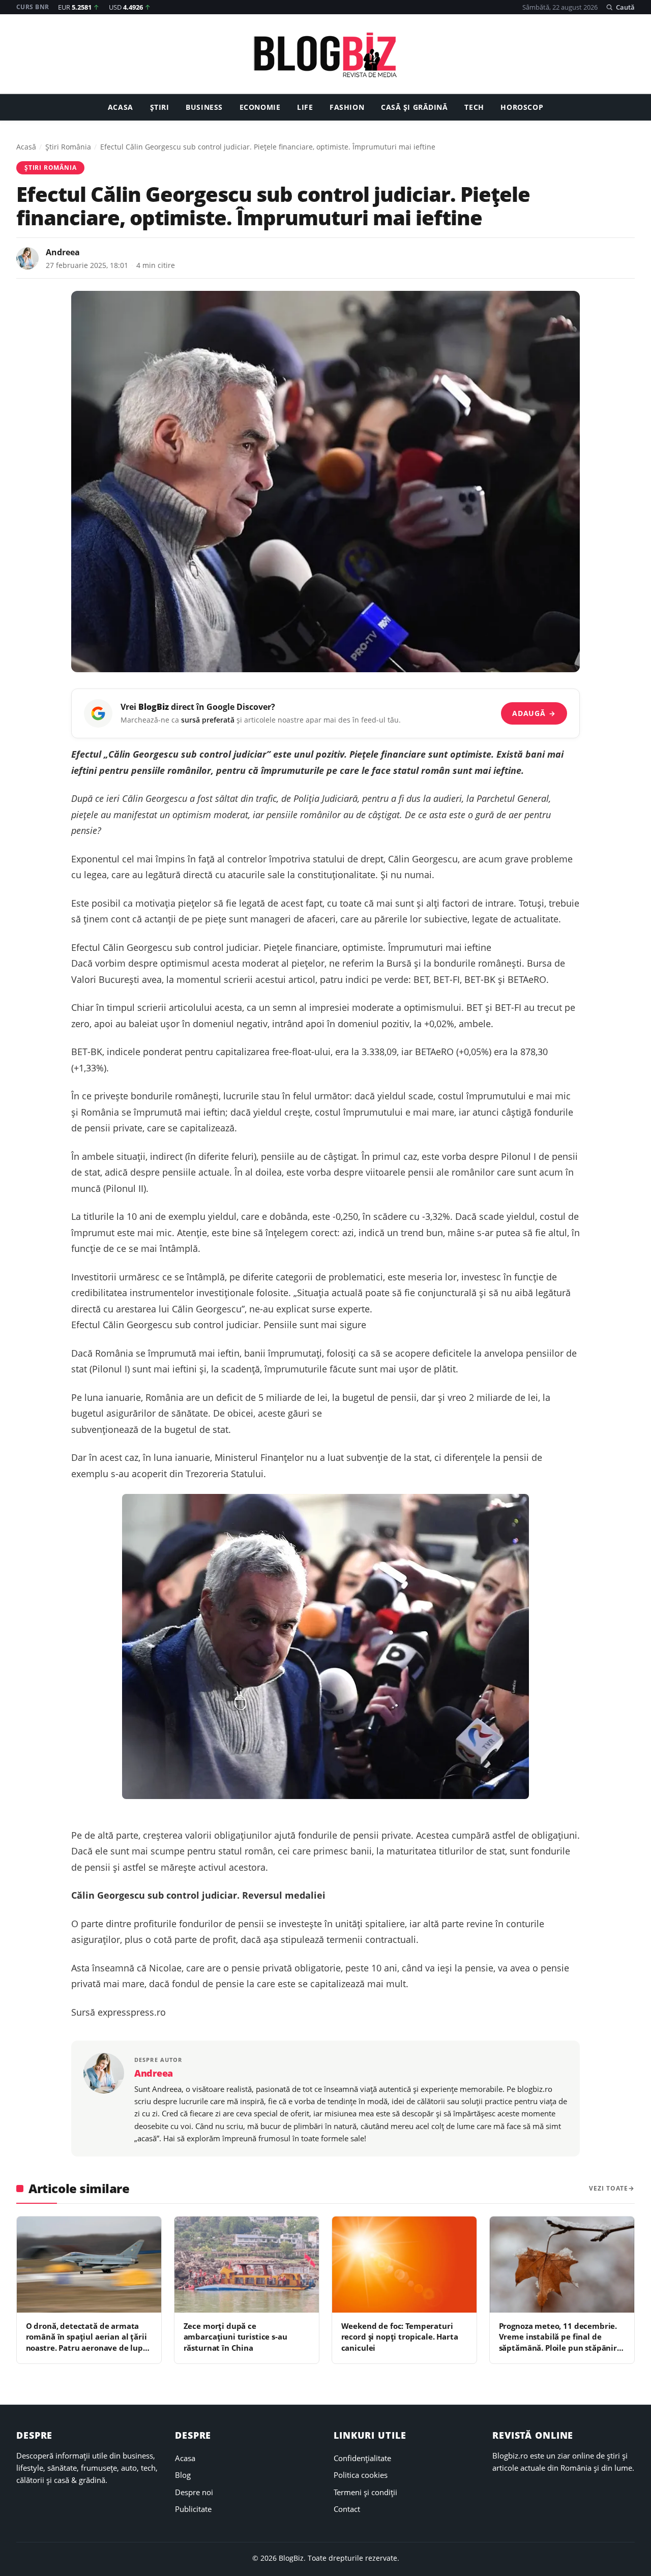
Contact (347, 2509)
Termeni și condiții (365, 2492)
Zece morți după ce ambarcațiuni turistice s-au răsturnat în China (235, 2337)
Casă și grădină (415, 108)
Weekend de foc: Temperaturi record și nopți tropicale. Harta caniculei (400, 2337)
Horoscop (522, 108)
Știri (160, 108)
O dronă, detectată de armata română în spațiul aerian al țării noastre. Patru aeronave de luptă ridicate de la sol (88, 2342)
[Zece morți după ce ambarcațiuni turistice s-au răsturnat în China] (247, 2265)
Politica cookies (361, 2475)
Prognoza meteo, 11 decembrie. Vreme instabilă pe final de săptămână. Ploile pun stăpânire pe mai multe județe (560, 2342)
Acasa (121, 108)
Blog (183, 2475)
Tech (474, 108)
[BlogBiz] (325, 55)
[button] (620, 7)
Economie (260, 108)
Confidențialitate (362, 2458)
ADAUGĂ (534, 713)
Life (305, 108)
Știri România (68, 147)
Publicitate (193, 2509)
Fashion (347, 108)
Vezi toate (609, 2188)
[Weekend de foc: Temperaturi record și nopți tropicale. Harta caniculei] (404, 2265)
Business (204, 108)
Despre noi (194, 2492)
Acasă (26, 147)
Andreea (63, 252)
